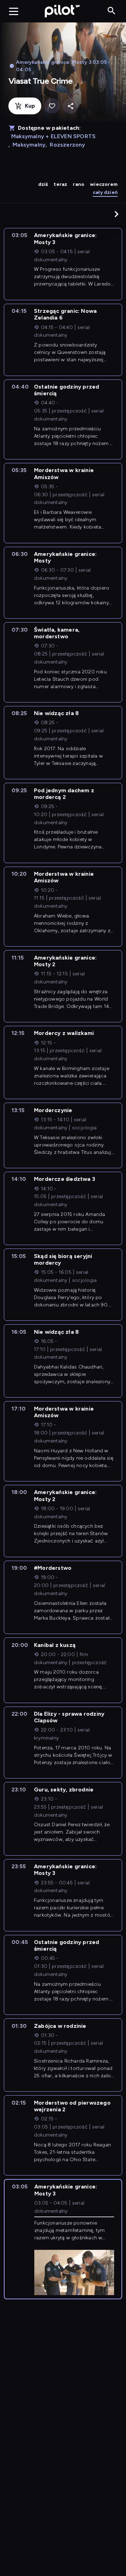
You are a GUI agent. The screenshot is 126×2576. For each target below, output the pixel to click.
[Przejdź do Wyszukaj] (111, 11)
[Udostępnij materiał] (71, 106)
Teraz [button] (60, 184)
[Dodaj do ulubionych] (52, 106)
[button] (117, 214)
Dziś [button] (43, 184)
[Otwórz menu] (14, 11)
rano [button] (79, 184)
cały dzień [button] (105, 192)
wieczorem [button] (104, 184)
